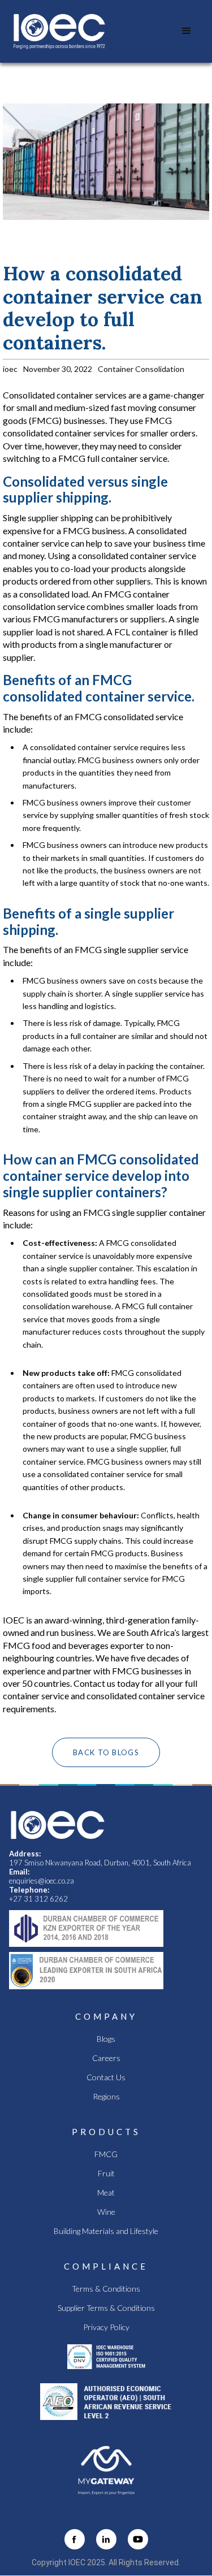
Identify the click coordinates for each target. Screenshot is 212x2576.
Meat (106, 2193)
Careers (106, 2058)
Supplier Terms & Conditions (106, 2308)
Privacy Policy (106, 2327)
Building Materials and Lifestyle (106, 2231)
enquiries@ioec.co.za (42, 1881)
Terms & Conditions (106, 2289)
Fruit (106, 2174)
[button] (187, 31)
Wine (106, 2212)
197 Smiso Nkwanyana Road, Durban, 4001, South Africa (100, 1863)
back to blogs (106, 1752)
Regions (106, 2097)
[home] (59, 31)
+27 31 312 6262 (38, 1899)
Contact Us (106, 2077)
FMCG (106, 2154)
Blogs (106, 2039)
